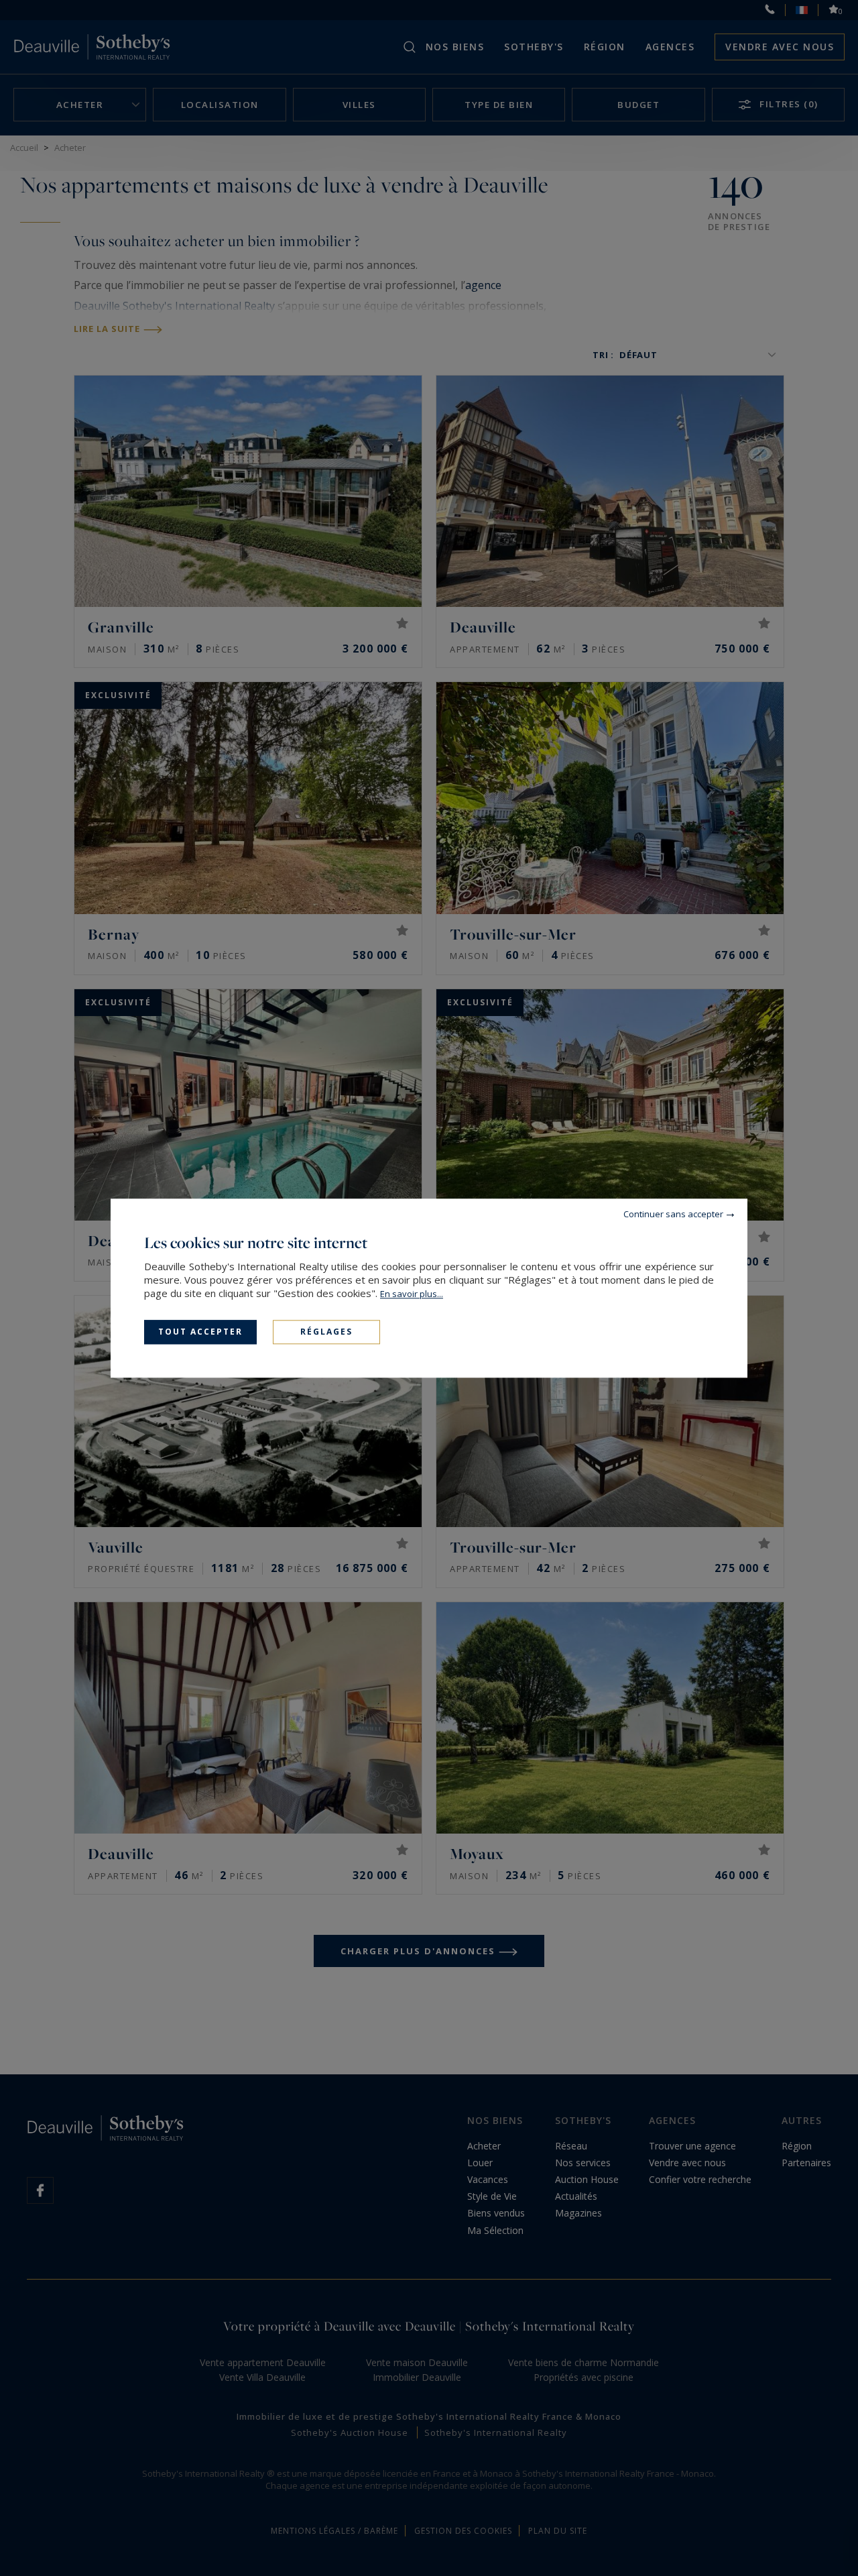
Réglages (326, 1332)
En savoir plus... (412, 1294)
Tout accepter (200, 1332)
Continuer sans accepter (673, 1214)
